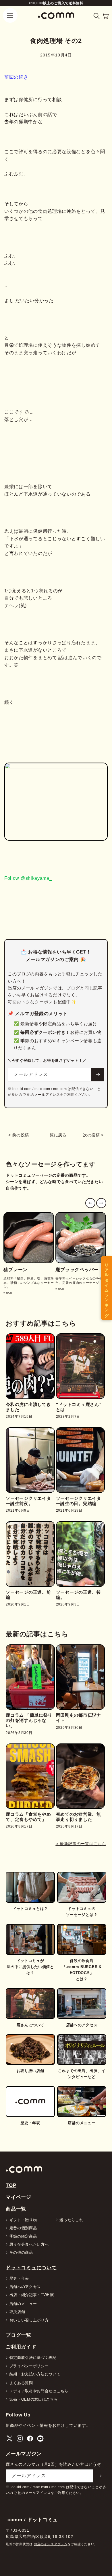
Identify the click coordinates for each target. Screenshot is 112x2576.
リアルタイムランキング (107, 1288)
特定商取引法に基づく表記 (33, 2358)
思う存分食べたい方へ (29, 2244)
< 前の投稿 (19, 1135)
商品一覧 (16, 2209)
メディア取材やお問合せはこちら (39, 2391)
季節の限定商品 (23, 2236)
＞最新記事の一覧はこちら (81, 1844)
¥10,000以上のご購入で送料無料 (56, 3)
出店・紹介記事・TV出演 (32, 2295)
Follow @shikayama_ (28, 878)
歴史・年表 (19, 2278)
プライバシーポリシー (29, 2366)
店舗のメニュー (23, 2304)
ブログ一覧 (19, 2335)
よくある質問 (21, 2383)
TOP (11, 2185)
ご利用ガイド (21, 2347)
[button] (97, 16)
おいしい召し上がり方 (29, 2320)
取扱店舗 (17, 2312)
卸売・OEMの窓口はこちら (34, 2399)
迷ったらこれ (71, 2220)
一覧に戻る (56, 1135)
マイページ (19, 2197)
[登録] (98, 1075)
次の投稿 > (93, 1135)
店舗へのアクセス (25, 2287)
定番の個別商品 (23, 2228)
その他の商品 (21, 2252)
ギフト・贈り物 (23, 2220)
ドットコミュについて (31, 2268)
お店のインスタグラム (51, 2544)
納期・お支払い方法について (35, 2374)
